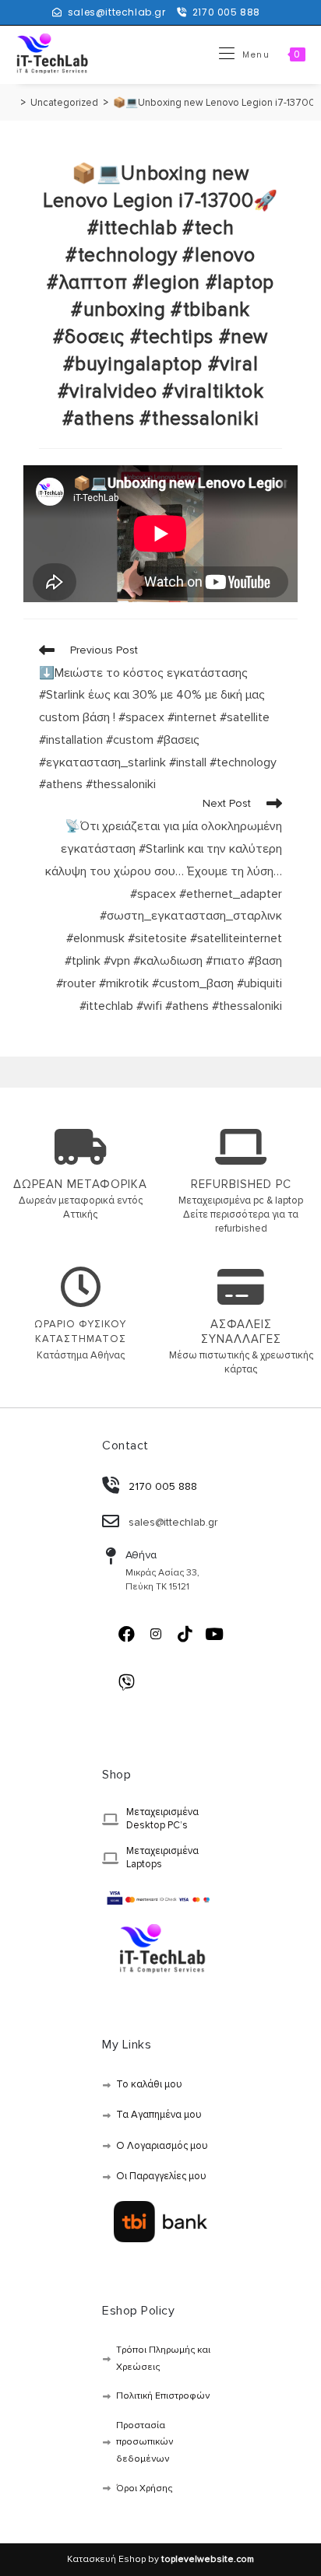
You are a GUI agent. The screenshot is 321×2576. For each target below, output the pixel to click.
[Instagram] (156, 1634)
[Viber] (126, 1682)
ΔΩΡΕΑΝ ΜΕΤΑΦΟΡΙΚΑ (80, 1184)
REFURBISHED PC (241, 1184)
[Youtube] (214, 1634)
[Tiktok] (185, 1634)
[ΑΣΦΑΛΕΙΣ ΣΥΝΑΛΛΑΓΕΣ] (241, 1287)
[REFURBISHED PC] (241, 1147)
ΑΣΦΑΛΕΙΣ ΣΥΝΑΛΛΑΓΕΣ (241, 1332)
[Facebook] (126, 1634)
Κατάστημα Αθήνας (81, 1355)
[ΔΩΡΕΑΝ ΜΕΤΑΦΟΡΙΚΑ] (81, 1147)
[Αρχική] (12, 103)
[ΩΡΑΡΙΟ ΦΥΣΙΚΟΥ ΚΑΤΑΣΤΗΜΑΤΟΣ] (81, 1287)
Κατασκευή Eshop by (160, 2559)
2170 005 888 (226, 12)
